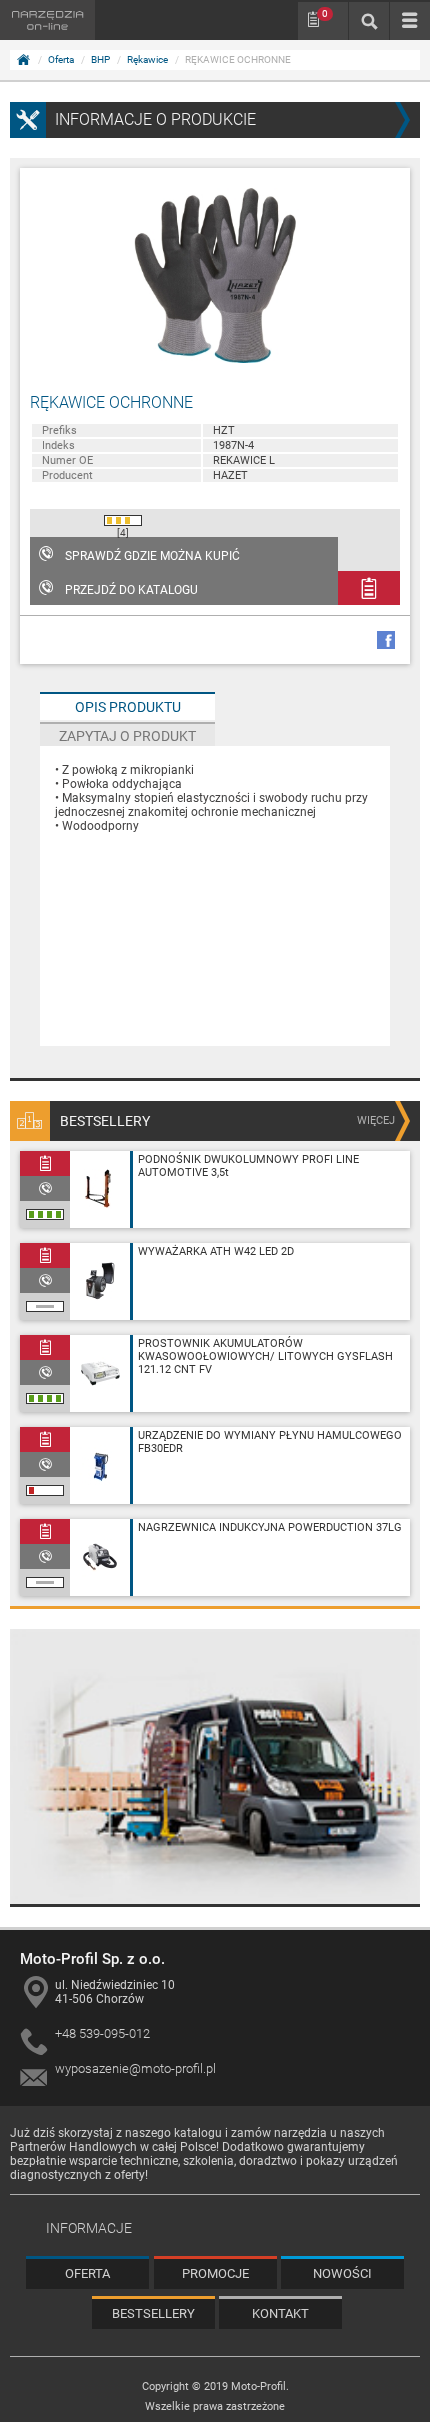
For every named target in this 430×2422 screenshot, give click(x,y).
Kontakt (280, 2313)
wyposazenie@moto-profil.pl (135, 2068)
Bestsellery (153, 2313)
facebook (386, 640)
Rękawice (147, 59)
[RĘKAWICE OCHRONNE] (215, 275)
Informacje (89, 2228)
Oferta (61, 59)
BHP (100, 59)
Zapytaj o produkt (127, 736)
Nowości (342, 2273)
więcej (376, 1120)
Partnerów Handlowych (73, 2147)
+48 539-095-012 (102, 2033)
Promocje (215, 2273)
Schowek (325, 13)
